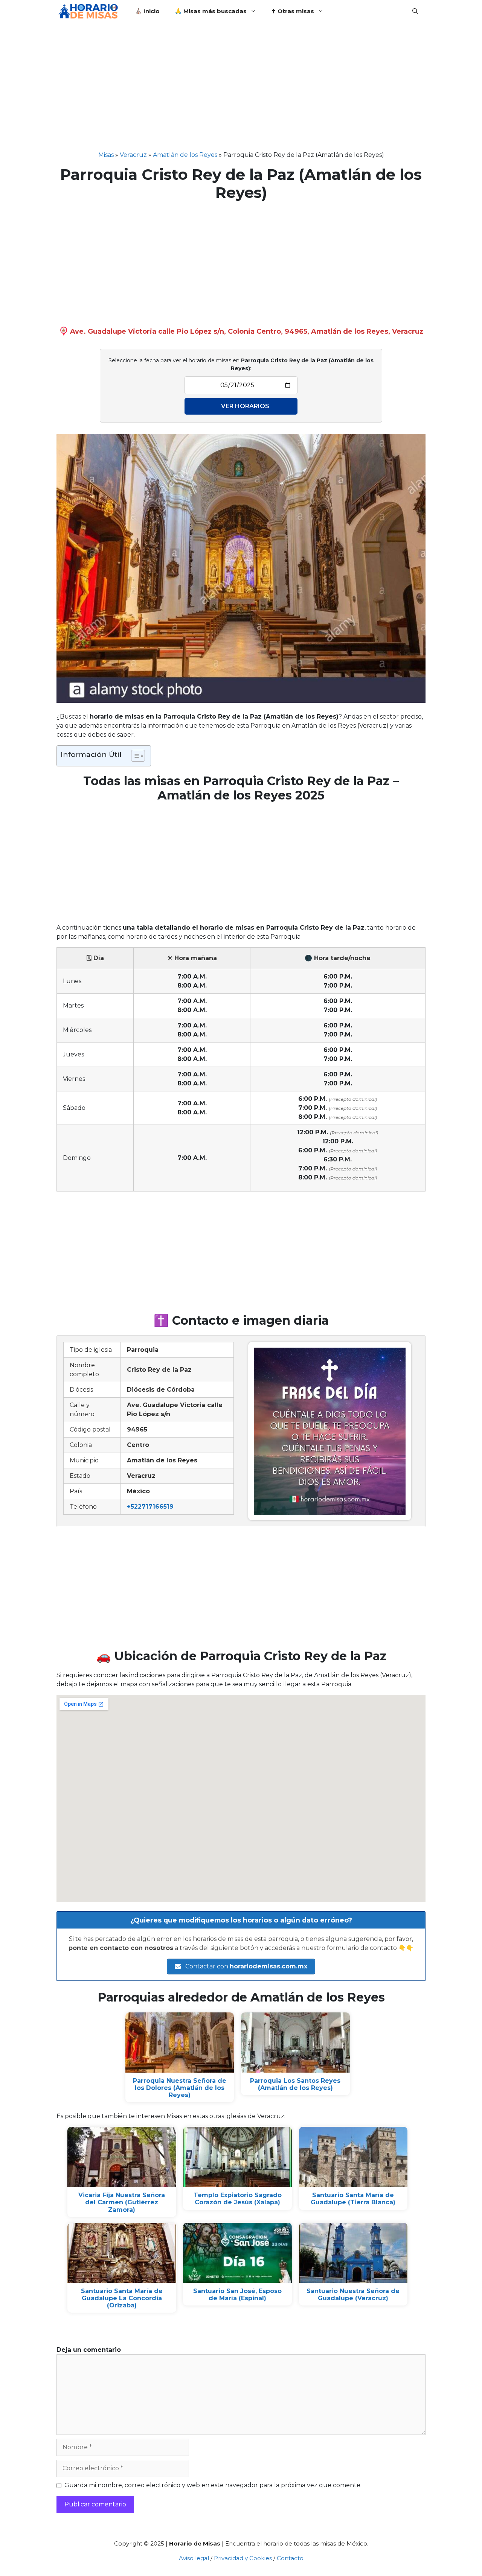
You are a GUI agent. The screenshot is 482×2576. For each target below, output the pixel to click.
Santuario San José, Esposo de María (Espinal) (237, 2295)
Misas (106, 155)
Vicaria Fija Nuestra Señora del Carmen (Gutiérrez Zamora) (122, 2202)
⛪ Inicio (147, 11)
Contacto (290, 2558)
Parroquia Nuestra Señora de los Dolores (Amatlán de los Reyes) (180, 2088)
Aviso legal (194, 2558)
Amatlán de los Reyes (185, 155)
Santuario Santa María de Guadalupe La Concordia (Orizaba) (122, 2298)
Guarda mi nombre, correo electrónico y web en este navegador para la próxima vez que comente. (213, 2485)
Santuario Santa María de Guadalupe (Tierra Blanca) (353, 2199)
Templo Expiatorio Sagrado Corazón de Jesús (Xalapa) (238, 2199)
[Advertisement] (241, 94)
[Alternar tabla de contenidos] (134, 756)
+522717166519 (150, 1507)
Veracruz (133, 155)
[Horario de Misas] (90, 11)
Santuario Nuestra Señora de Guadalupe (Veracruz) (353, 2295)
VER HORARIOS (245, 406)
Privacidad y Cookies (243, 2558)
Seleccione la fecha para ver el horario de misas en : (241, 364)
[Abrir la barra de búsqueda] (415, 11)
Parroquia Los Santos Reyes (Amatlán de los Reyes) (295, 2084)
